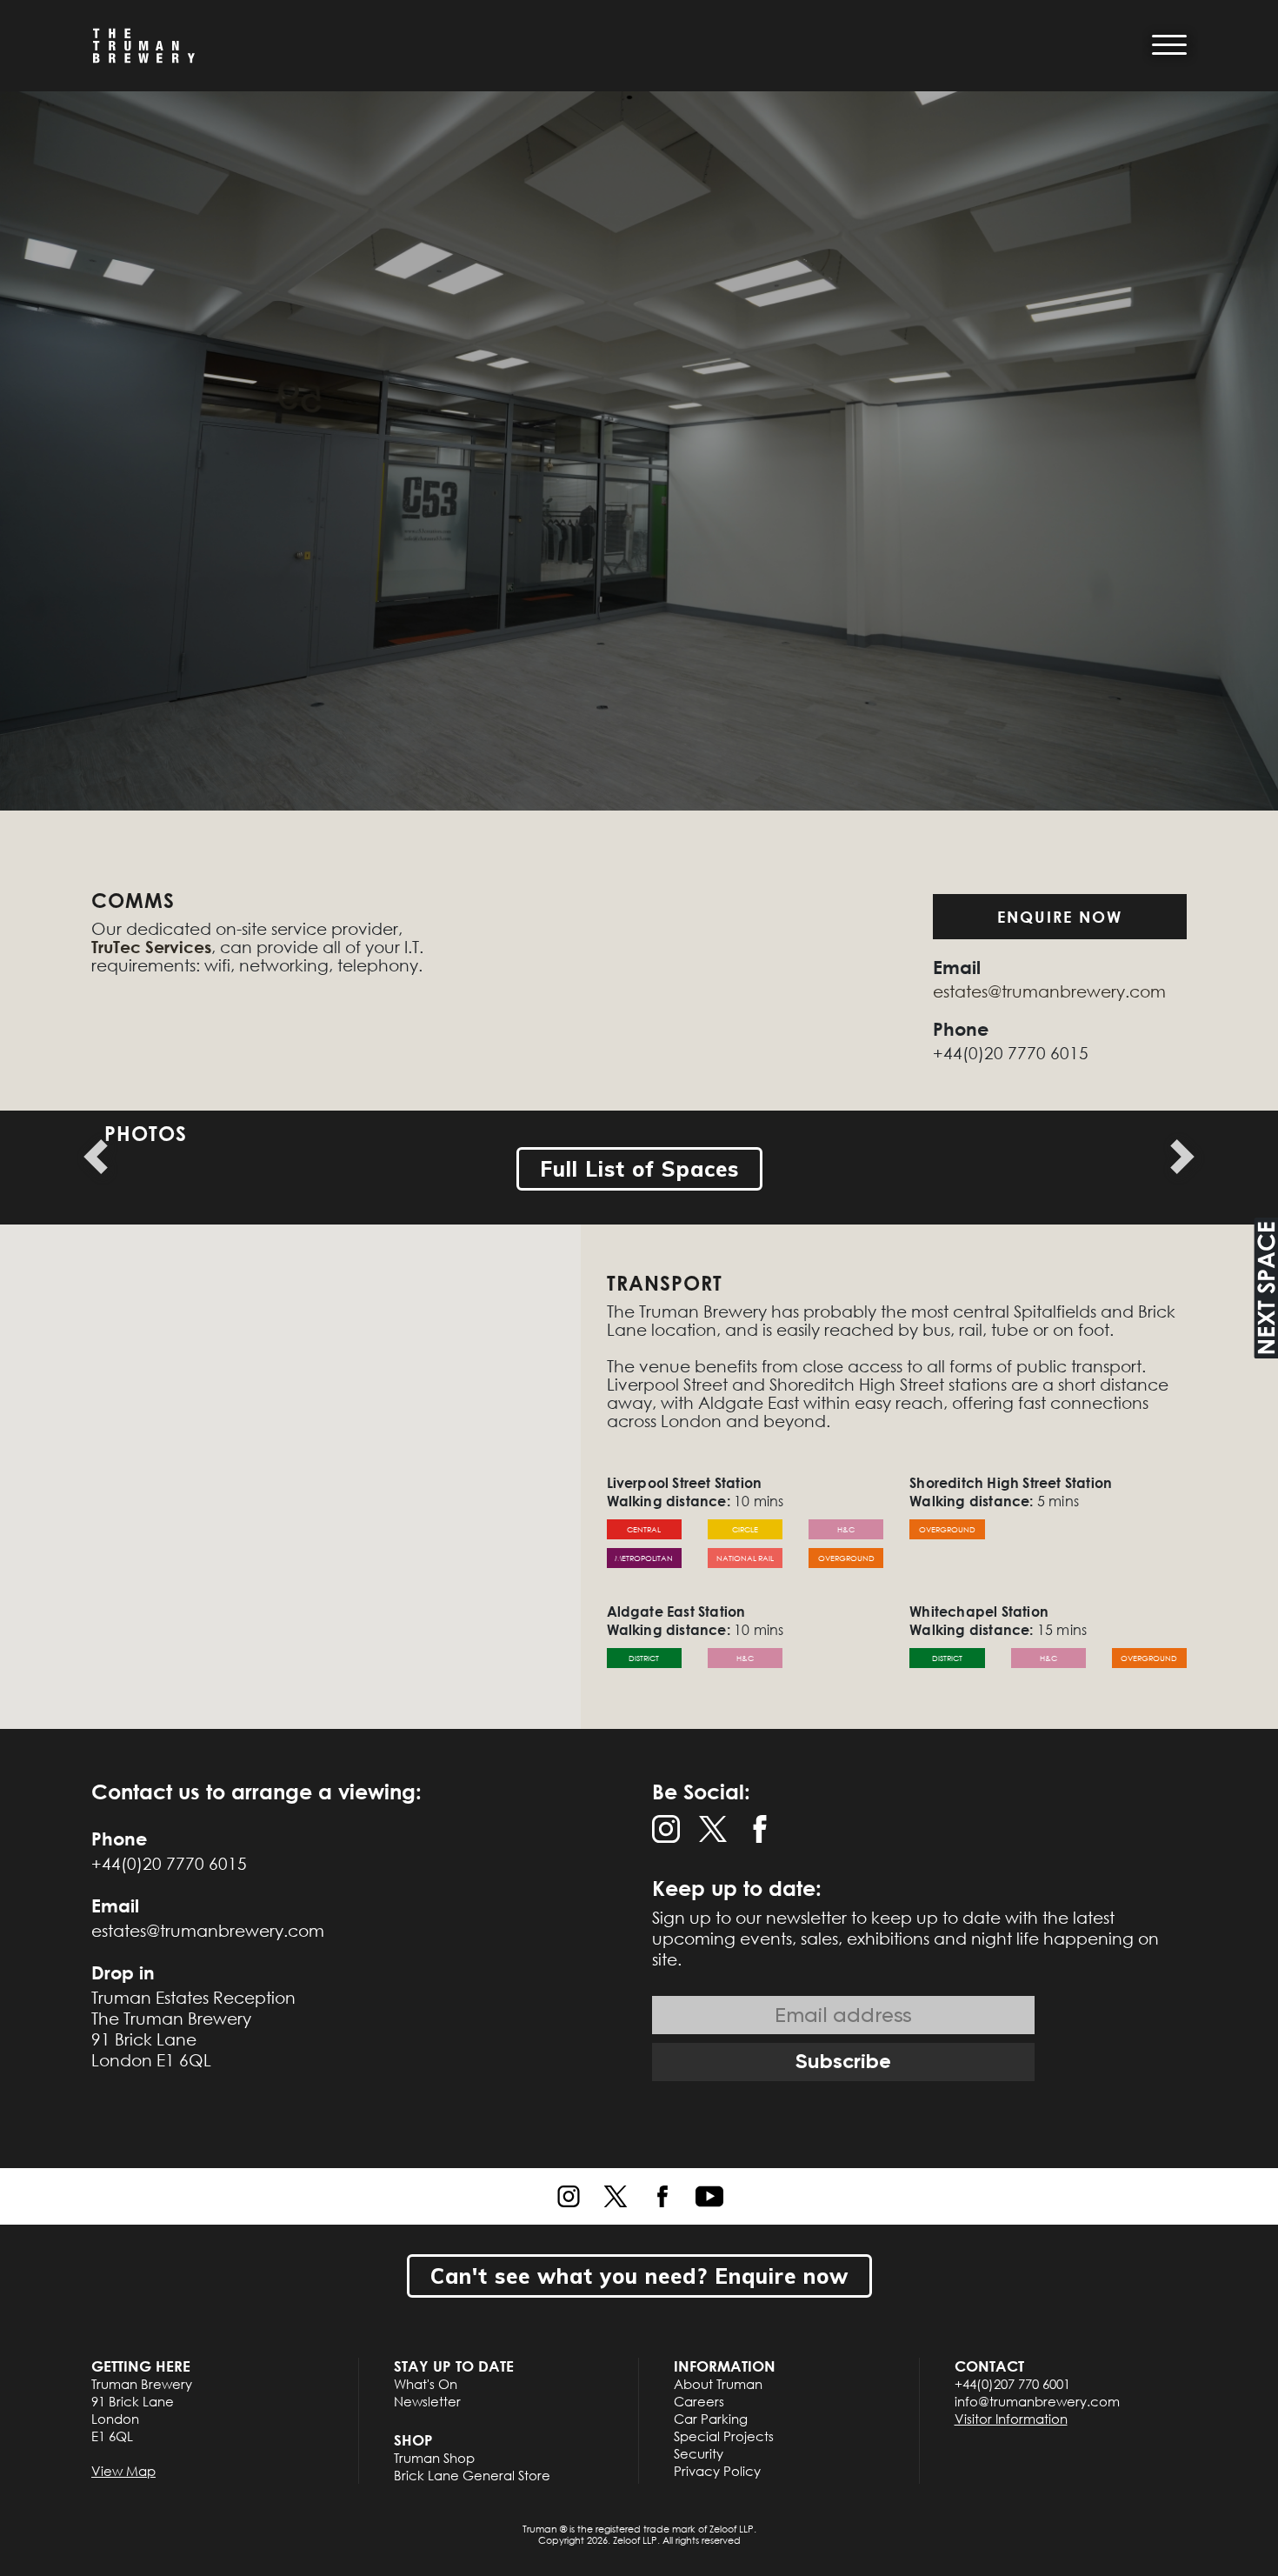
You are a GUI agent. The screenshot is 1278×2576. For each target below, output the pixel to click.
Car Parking (711, 2419)
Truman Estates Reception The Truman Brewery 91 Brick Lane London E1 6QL (193, 2029)
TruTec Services (151, 947)
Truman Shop (434, 2458)
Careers (699, 2401)
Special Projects (724, 2436)
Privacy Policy (717, 2471)
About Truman (718, 2384)
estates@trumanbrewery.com (1049, 991)
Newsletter (427, 2401)
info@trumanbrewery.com (1037, 2401)
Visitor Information (1011, 2419)
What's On (426, 2384)
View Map (123, 2471)
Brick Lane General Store (472, 2475)
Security (699, 2453)
